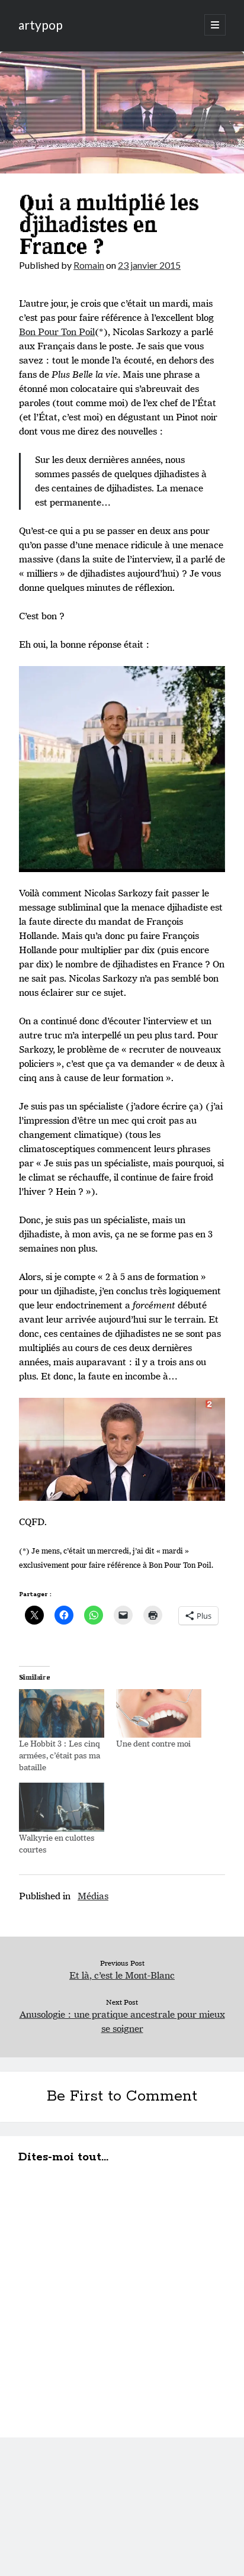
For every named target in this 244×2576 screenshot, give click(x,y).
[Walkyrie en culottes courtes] (62, 1807)
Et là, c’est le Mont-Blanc (122, 1975)
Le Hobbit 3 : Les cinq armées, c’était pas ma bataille (60, 1755)
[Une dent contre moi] (159, 1713)
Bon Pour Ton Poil (57, 332)
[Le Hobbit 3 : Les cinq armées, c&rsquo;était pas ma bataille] (62, 1713)
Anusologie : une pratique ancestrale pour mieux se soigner (122, 2022)
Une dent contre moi (153, 1744)
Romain (89, 265)
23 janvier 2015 (149, 265)
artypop (41, 25)
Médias (93, 1896)
